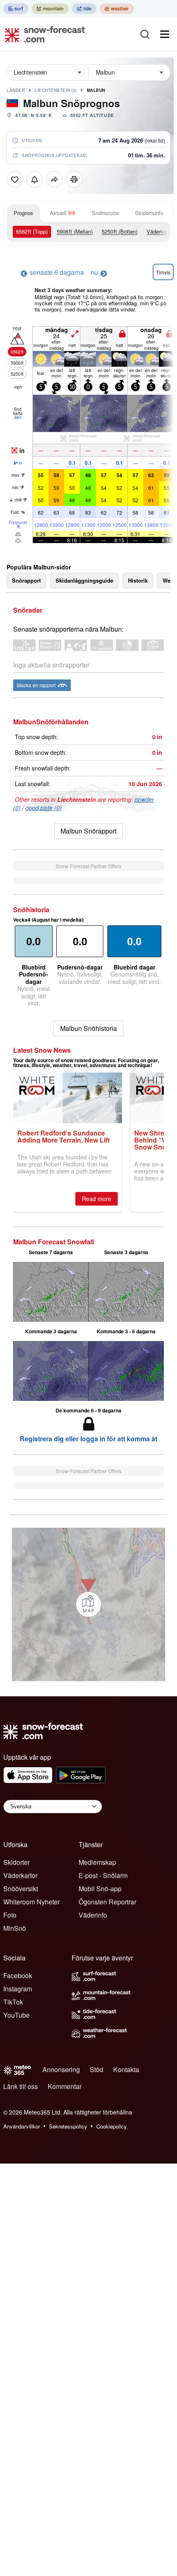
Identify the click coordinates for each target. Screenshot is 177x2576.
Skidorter (16, 1862)
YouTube (16, 2015)
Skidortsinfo (149, 213)
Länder (16, 90)
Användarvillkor (22, 2126)
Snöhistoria (105, 213)
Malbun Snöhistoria (88, 1028)
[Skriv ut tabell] (74, 179)
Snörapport (26, 580)
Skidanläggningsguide (84, 580)
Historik (138, 580)
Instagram (18, 1989)
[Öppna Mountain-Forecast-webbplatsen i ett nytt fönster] (50, 9)
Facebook (18, 1975)
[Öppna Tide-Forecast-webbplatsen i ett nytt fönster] (84, 9)
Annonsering (61, 2069)
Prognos (23, 213)
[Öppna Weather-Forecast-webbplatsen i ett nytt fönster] (117, 9)
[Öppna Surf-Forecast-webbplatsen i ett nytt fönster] (16, 9)
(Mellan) (75, 231)
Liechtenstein (56, 90)
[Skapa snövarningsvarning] (35, 179)
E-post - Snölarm (103, 1875)
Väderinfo (93, 1915)
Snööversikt (21, 1889)
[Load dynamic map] (88, 1604)
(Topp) (32, 231)
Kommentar (65, 2086)
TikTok (13, 2002)
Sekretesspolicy (68, 2126)
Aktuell (58, 213)
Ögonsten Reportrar (107, 1902)
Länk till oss (21, 2086)
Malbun (96, 90)
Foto (10, 1915)
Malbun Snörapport (88, 831)
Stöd (97, 2069)
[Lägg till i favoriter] (15, 179)
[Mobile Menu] (165, 34)
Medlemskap (97, 1862)
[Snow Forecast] (42, 34)
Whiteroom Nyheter (31, 1902)
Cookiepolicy (112, 2126)
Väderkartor (20, 1875)
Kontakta (126, 2069)
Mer (18, 417)
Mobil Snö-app (100, 1889)
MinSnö (15, 1928)
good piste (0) (44, 808)
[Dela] (54, 179)
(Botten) (120, 231)
